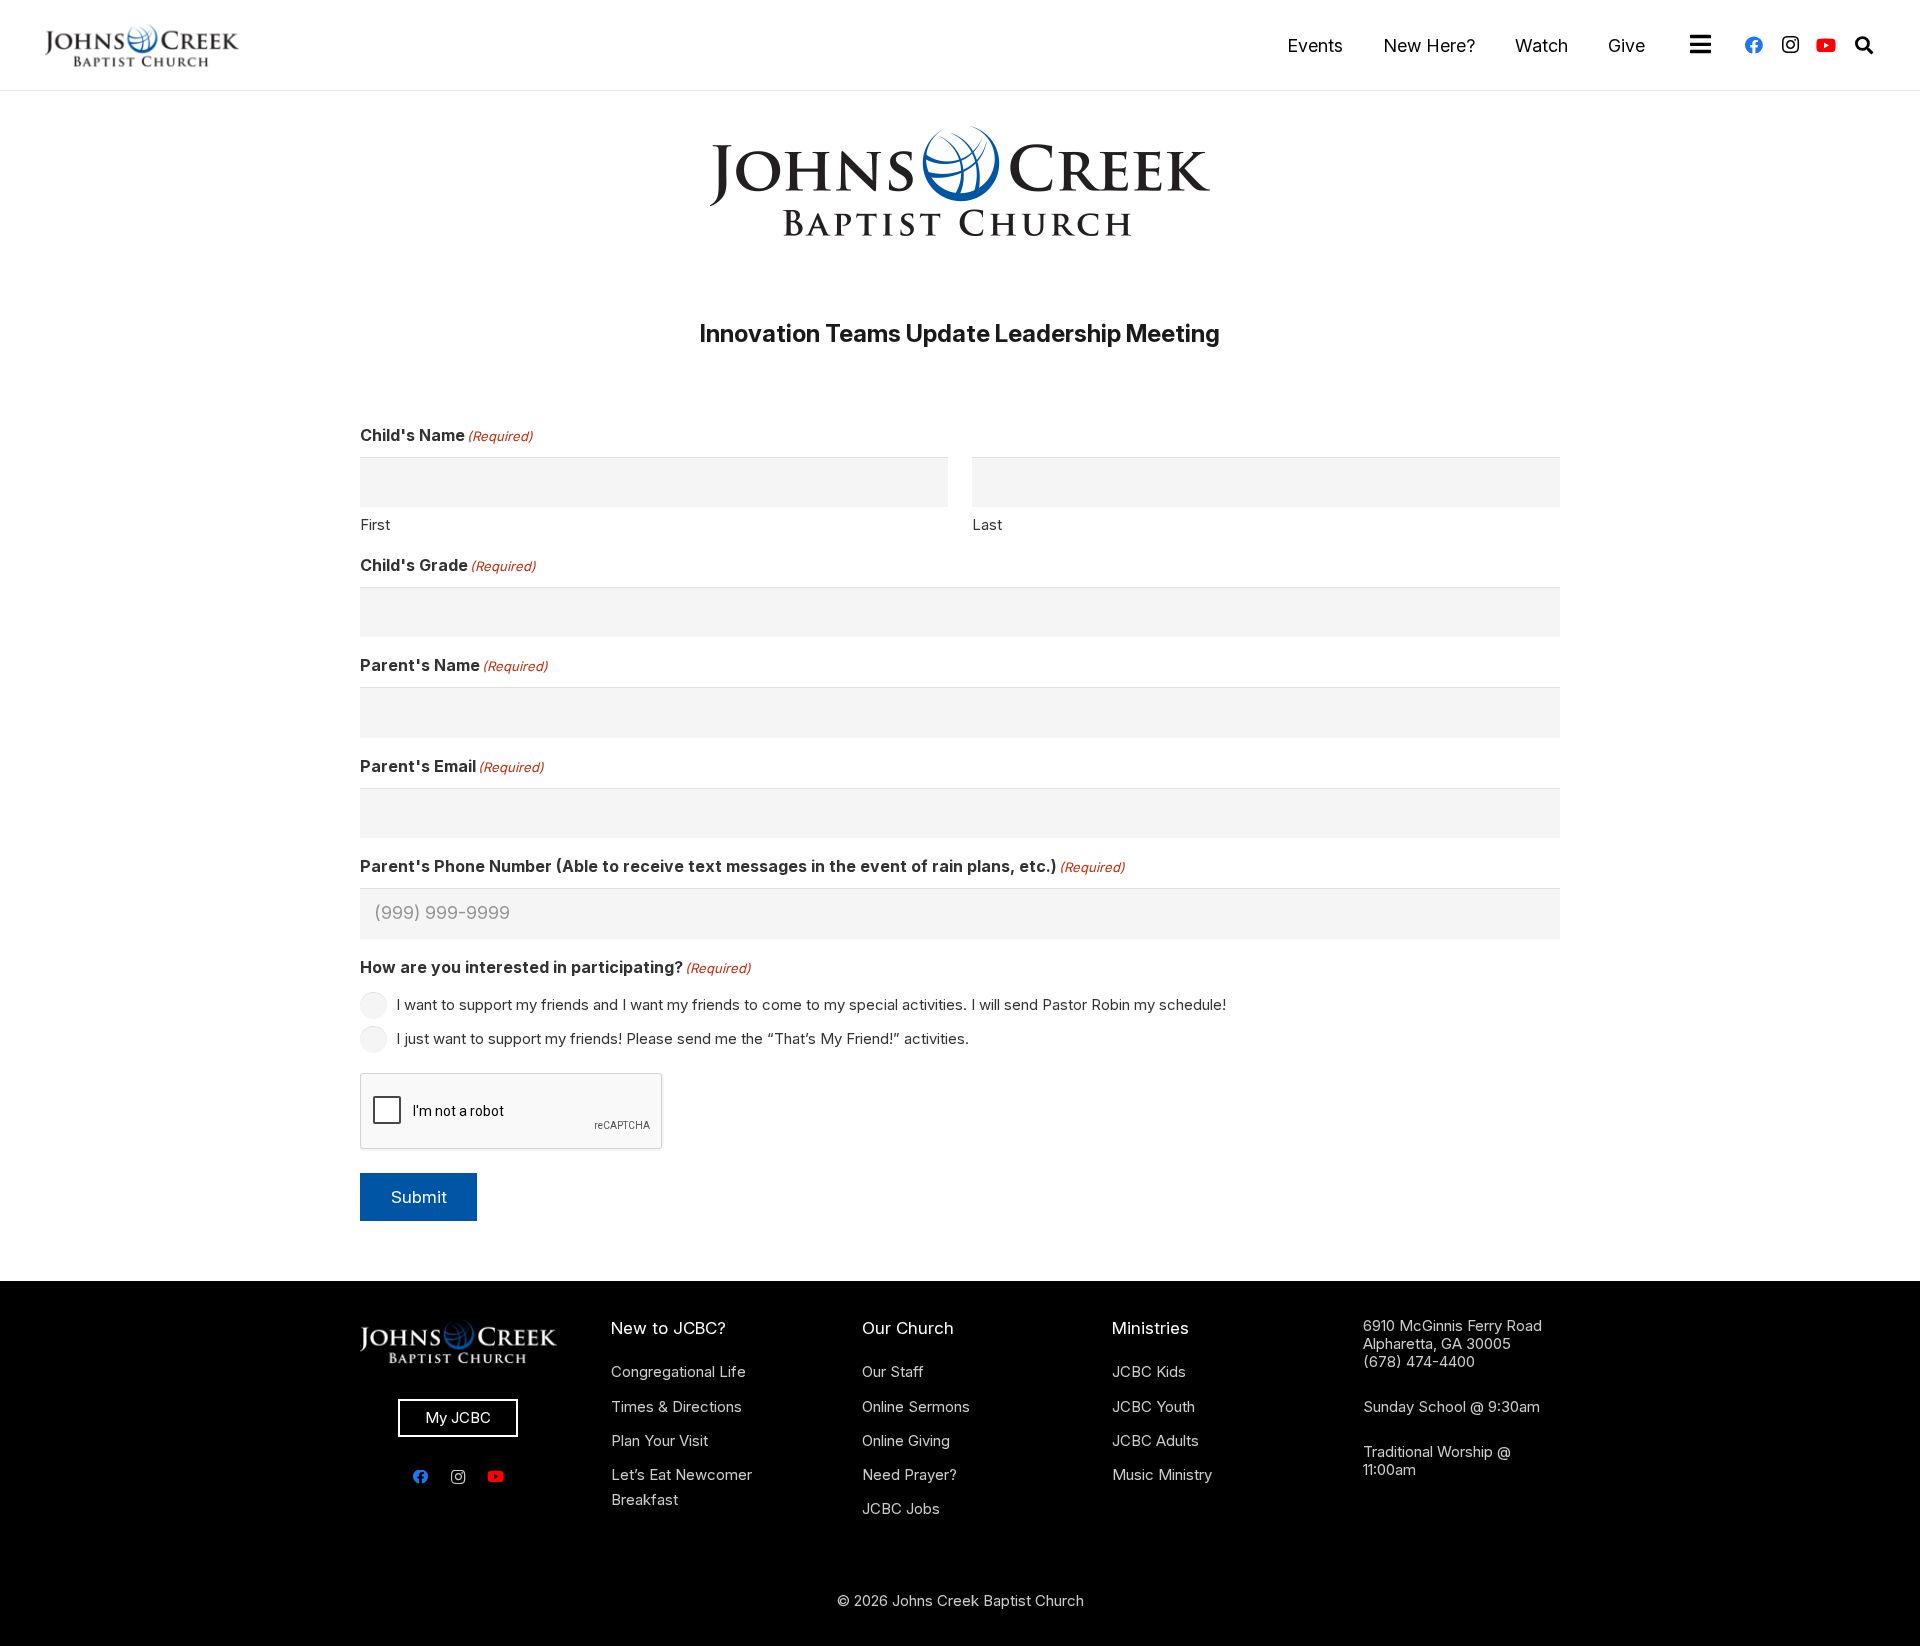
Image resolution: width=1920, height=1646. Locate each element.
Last (987, 524)
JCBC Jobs (901, 1508)
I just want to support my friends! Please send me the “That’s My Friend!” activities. (682, 1038)
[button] (1864, 45)
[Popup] (1700, 45)
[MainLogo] (142, 45)
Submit (419, 1197)
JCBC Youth (1153, 1406)
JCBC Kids (1149, 1371)
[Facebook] (1754, 45)
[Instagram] (1790, 45)
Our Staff (893, 1371)
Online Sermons (916, 1406)
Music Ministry (1162, 1474)
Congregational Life (678, 1371)
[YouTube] (1826, 45)
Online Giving (906, 1440)
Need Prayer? (909, 1474)
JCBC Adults (1155, 1440)
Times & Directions (676, 1406)
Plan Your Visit (659, 1440)
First (375, 524)
